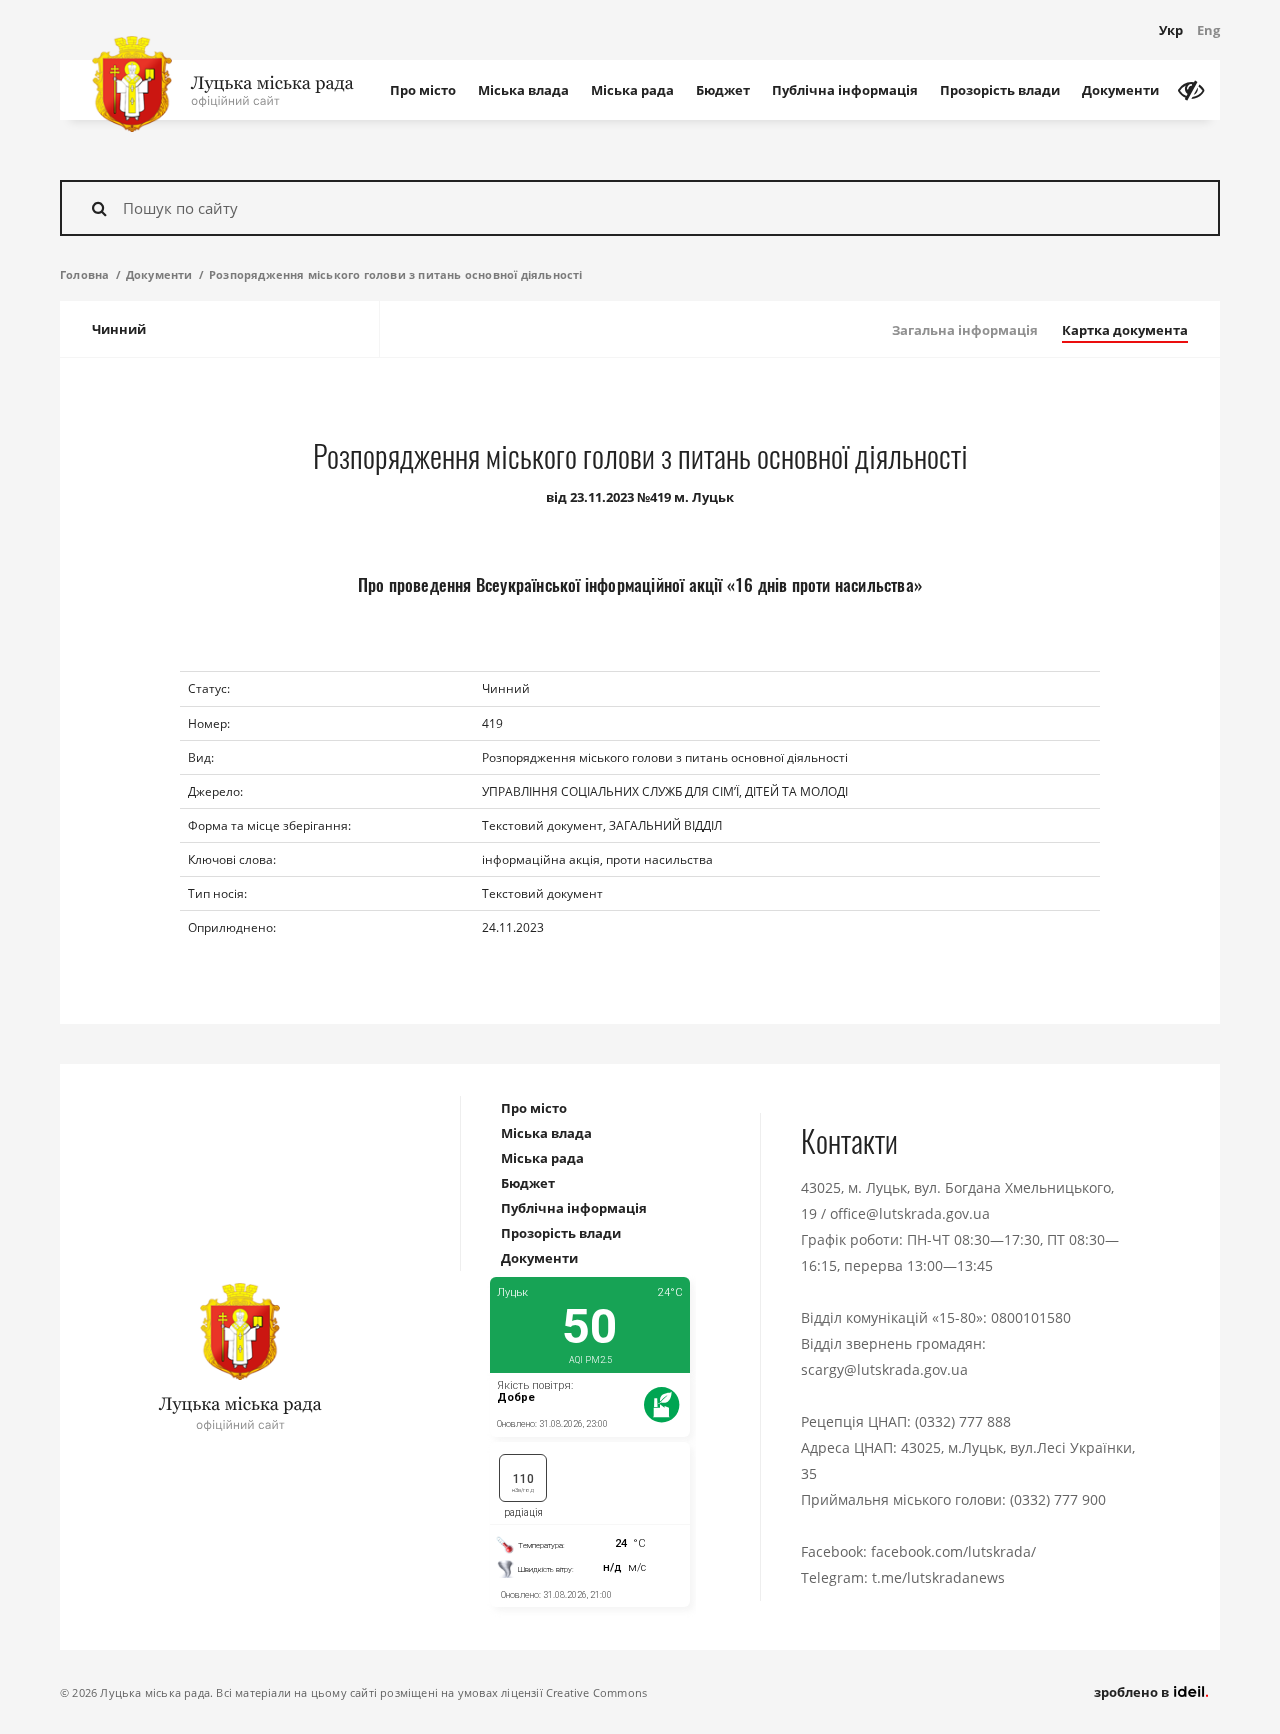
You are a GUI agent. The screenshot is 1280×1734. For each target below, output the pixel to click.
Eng (1208, 30)
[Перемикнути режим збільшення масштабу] (1191, 90)
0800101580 (1031, 1317)
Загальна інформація (965, 330)
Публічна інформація (845, 90)
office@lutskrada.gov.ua (910, 1213)
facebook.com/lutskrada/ (953, 1551)
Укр (1171, 30)
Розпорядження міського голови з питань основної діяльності (396, 274)
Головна (84, 274)
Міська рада (632, 90)
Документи (1120, 90)
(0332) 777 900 (1058, 1499)
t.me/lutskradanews (938, 1577)
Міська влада (523, 90)
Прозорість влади (1000, 90)
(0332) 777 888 (963, 1421)
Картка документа (1125, 330)
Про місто (423, 90)
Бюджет (723, 90)
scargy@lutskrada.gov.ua (884, 1369)
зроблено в (1133, 1692)
